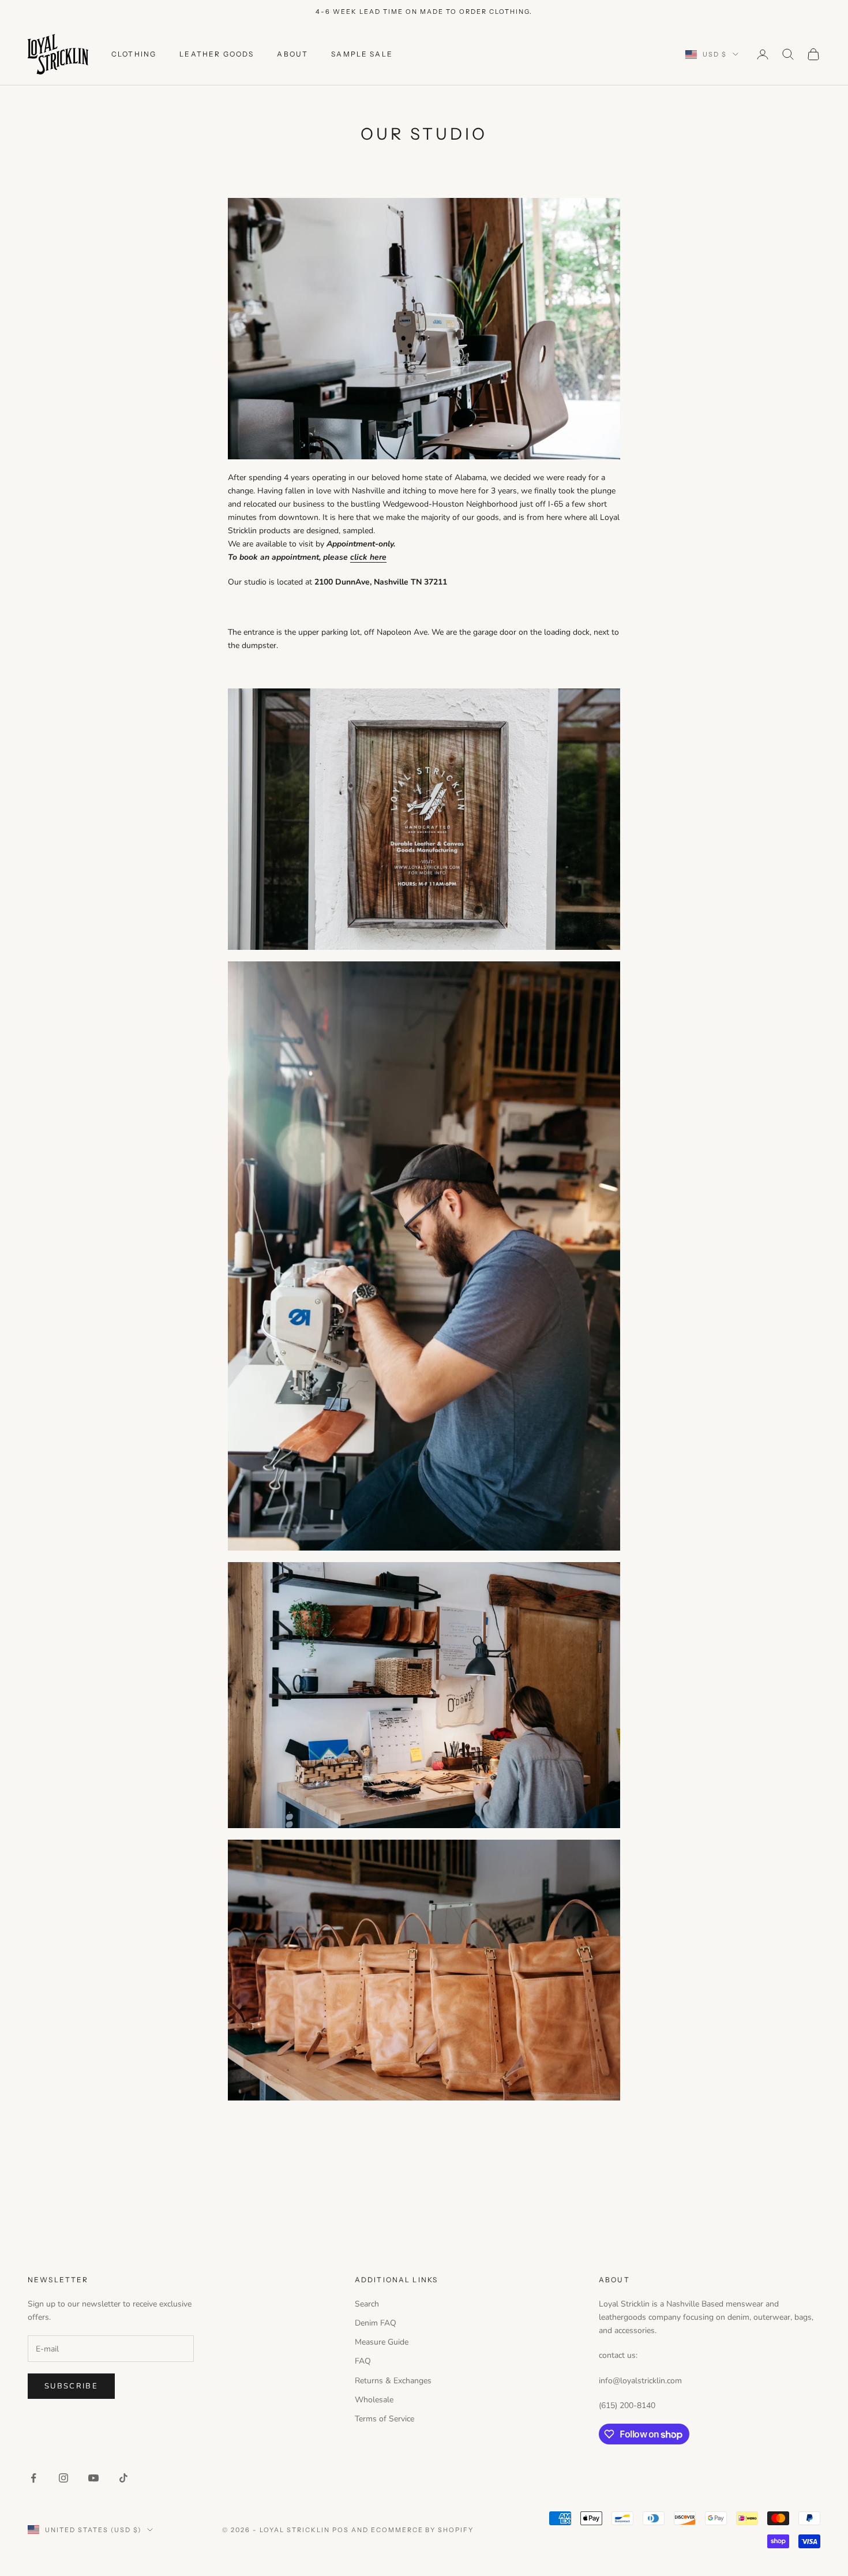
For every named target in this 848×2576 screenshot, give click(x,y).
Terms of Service (384, 2419)
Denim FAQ (376, 2323)
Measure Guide (382, 2342)
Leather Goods (217, 54)
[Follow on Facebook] (33, 2478)
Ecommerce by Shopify (423, 2530)
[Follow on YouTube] (93, 2478)
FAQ (363, 2361)
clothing (134, 54)
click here (368, 557)
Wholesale (374, 2400)
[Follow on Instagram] (63, 2478)
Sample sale (362, 54)
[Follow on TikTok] (123, 2478)
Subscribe (71, 2386)
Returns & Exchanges (393, 2381)
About (292, 54)
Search (367, 2304)
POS (341, 2530)
